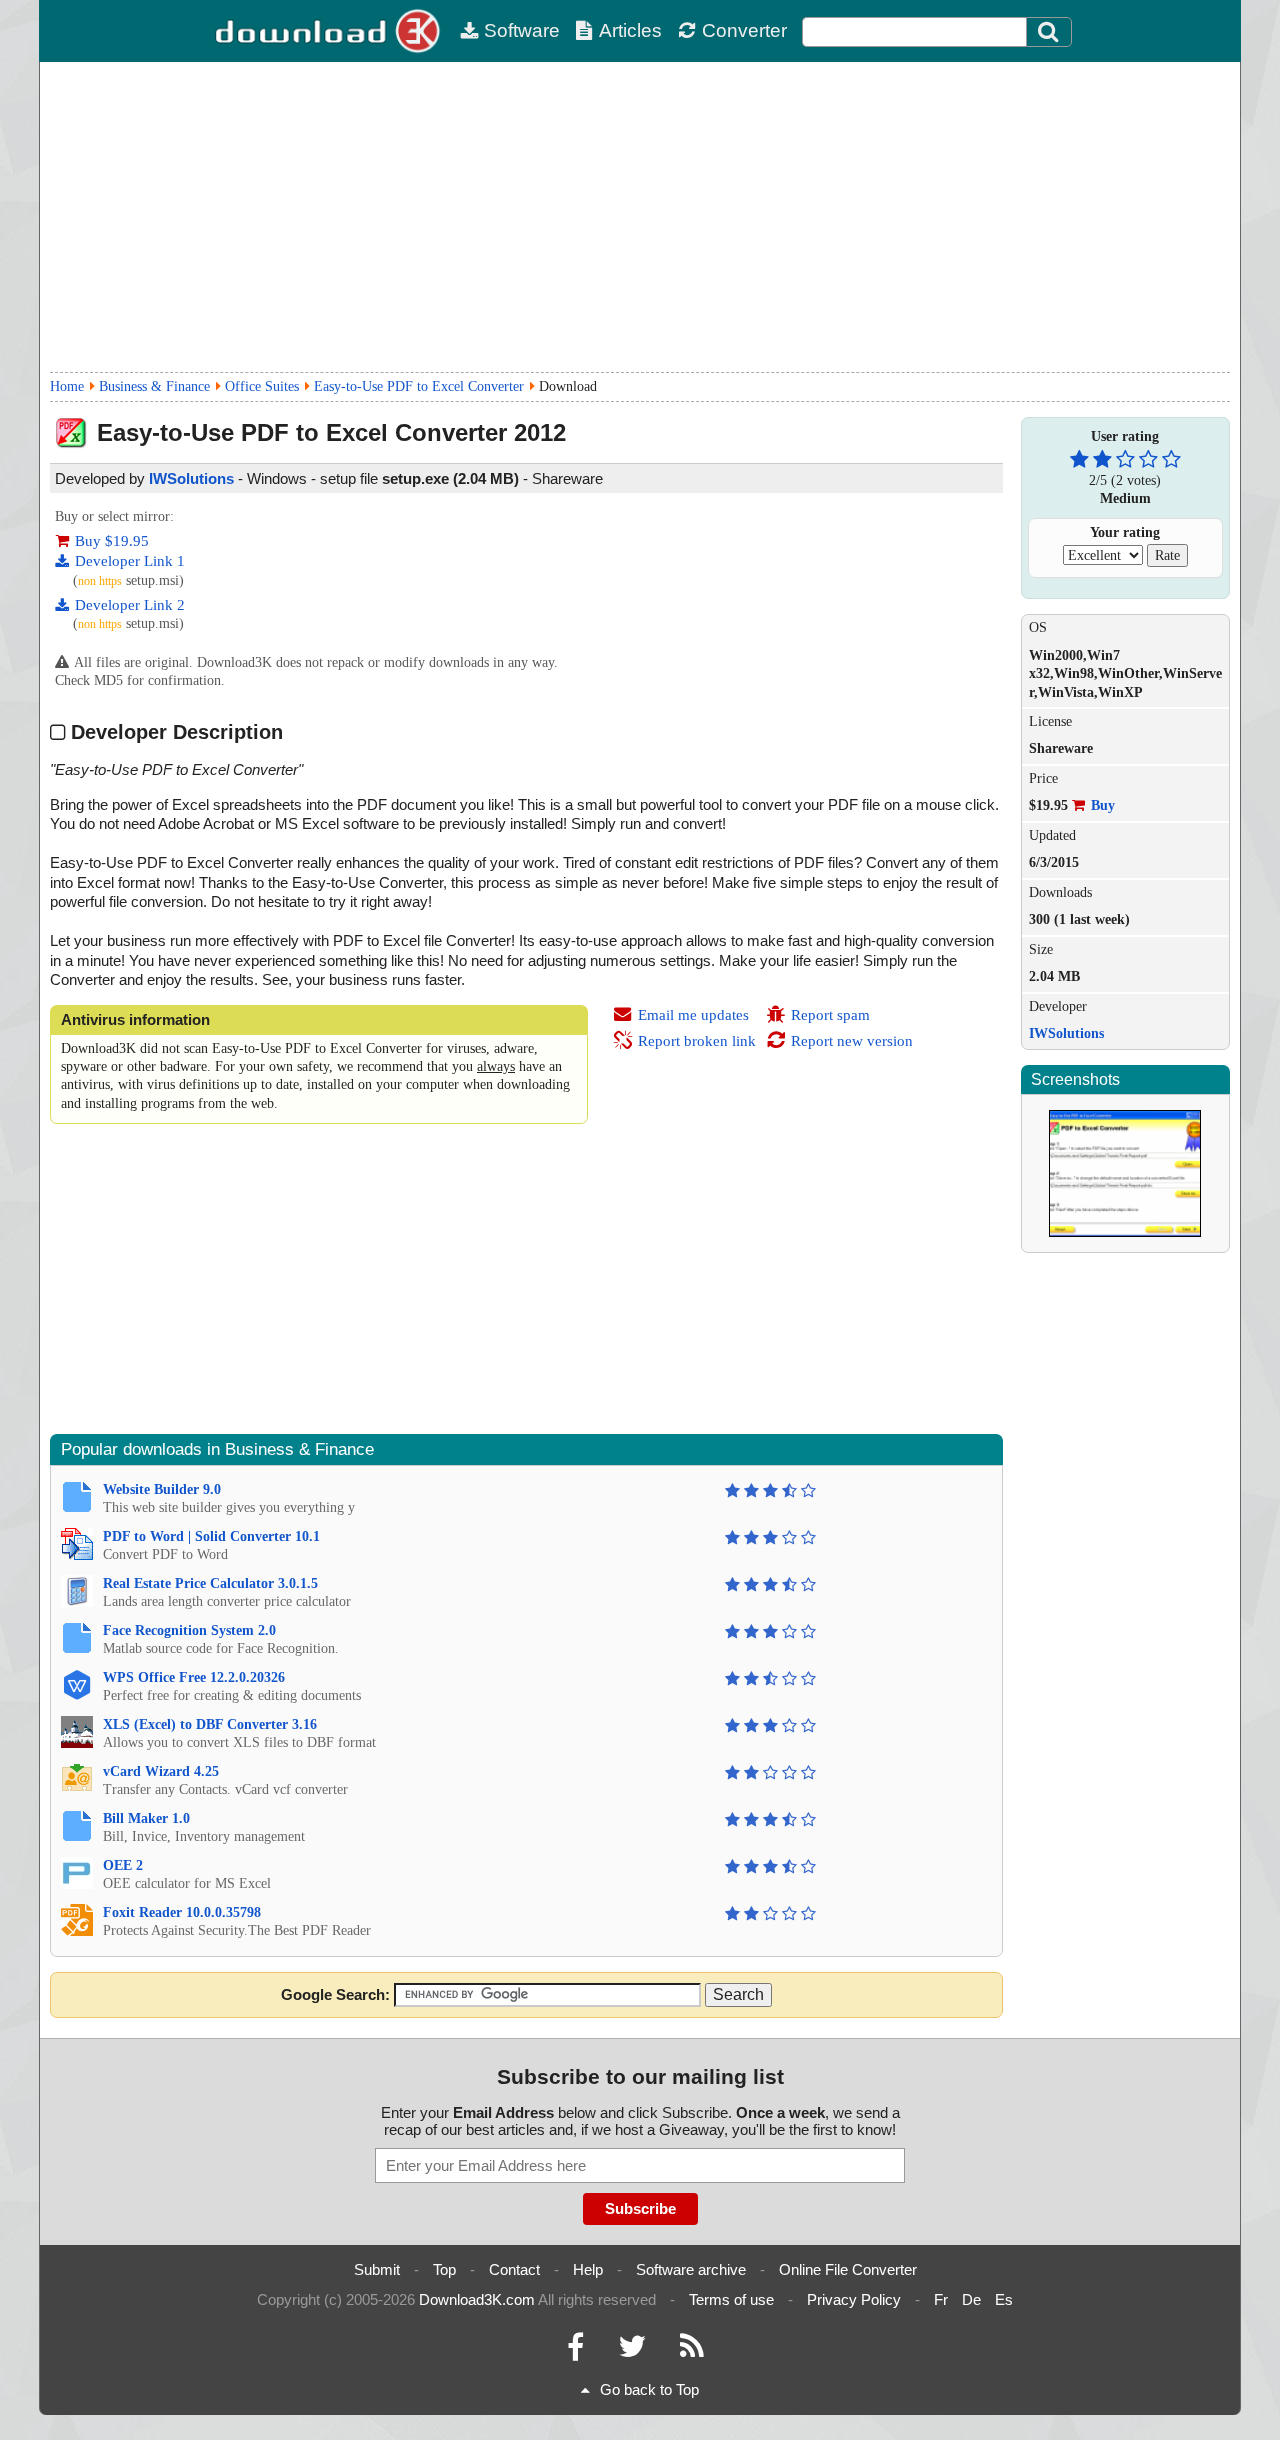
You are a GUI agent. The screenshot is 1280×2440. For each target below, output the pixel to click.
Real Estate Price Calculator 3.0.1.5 (210, 1583)
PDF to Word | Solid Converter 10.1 (211, 1536)
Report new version (852, 1041)
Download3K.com (477, 2299)
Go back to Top (649, 2389)
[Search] (1049, 32)
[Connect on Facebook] (575, 2351)
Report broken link (697, 1041)
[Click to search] (1051, 32)
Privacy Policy (854, 2299)
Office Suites (262, 386)
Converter (744, 30)
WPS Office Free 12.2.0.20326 (194, 1677)
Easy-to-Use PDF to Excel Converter (419, 386)
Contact (514, 2269)
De (971, 2299)
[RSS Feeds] (692, 2351)
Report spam (830, 1015)
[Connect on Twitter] (632, 2351)
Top (444, 2269)
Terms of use (731, 2299)
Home (67, 386)
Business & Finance (154, 386)
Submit (377, 2269)
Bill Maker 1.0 (146, 1818)
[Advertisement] (640, 217)
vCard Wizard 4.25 (161, 1771)
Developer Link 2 (130, 605)
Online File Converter (848, 2269)
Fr (941, 2299)
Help (588, 2269)
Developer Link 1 (130, 561)
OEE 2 (123, 1865)
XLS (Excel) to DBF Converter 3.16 (210, 1724)
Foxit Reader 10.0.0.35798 (182, 1912)
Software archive (691, 2269)
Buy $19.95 (112, 541)
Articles (630, 30)
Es (1004, 2299)
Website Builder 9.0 (162, 1489)
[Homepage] (330, 31)
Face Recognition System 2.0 (189, 1630)
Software (522, 30)
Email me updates (693, 1015)
